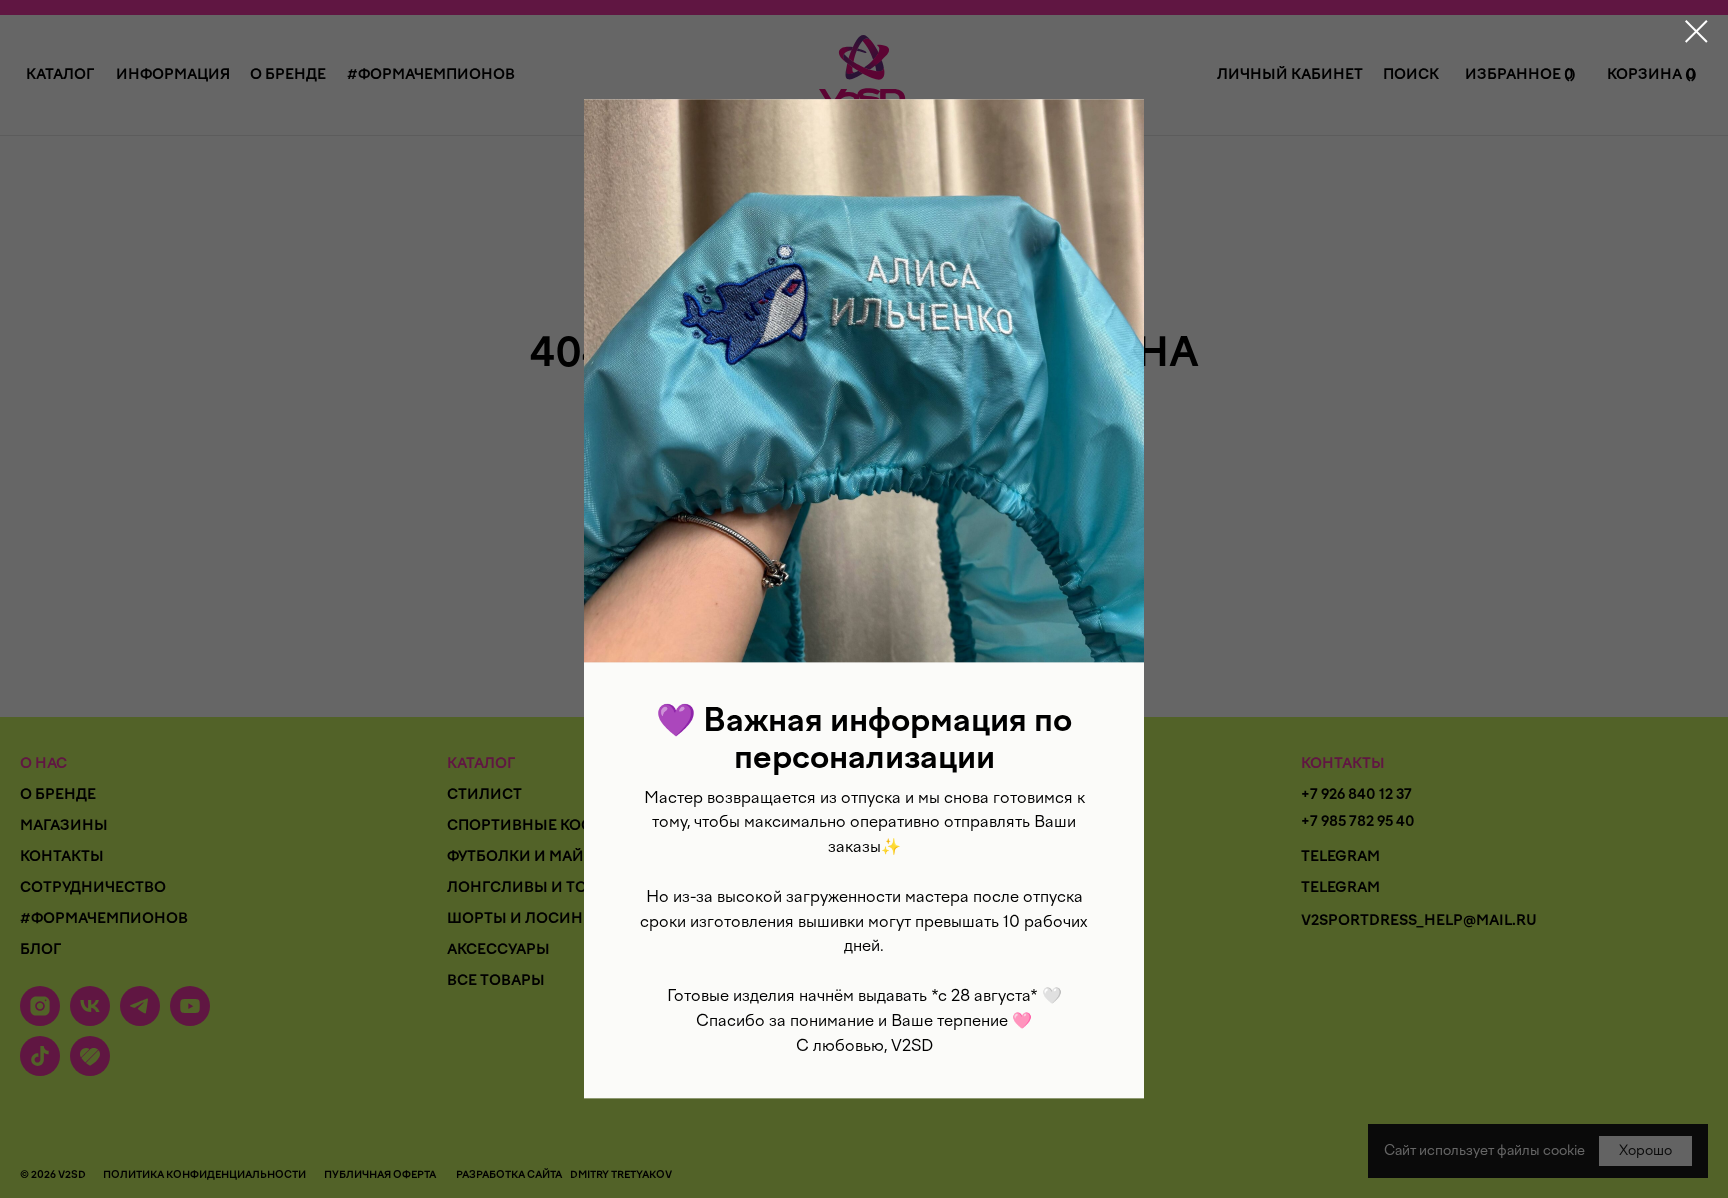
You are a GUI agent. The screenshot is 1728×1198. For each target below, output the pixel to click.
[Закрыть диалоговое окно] (1696, 31)
